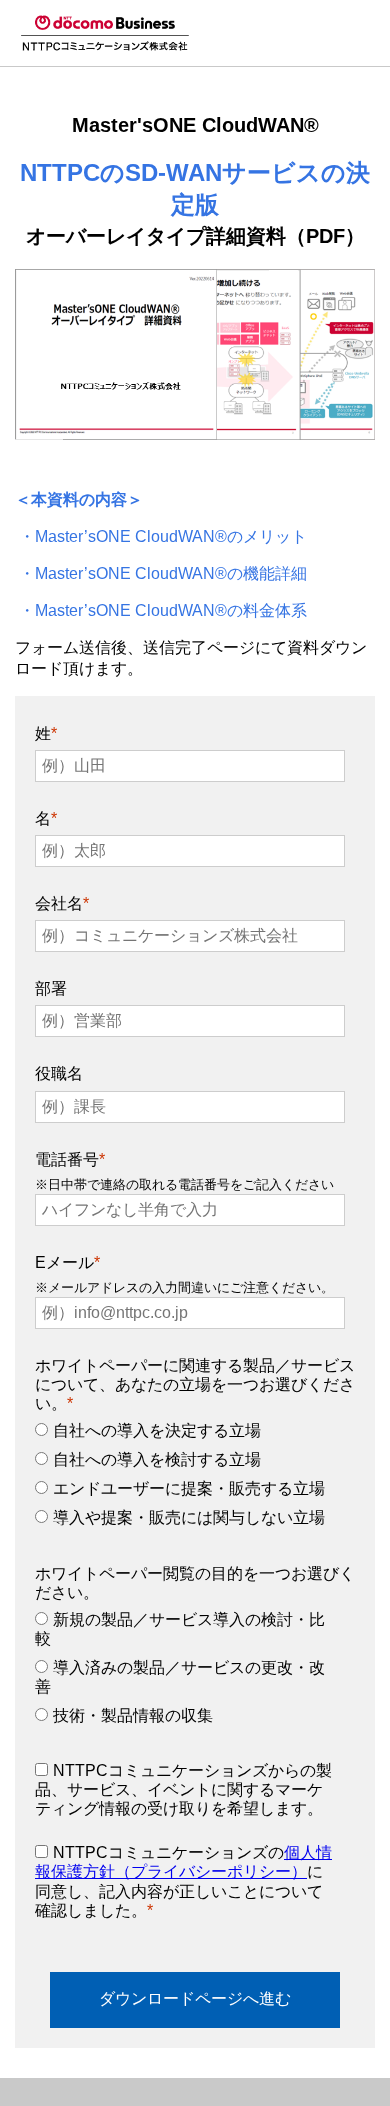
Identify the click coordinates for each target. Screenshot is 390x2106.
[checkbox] (191, 1479)
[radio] (191, 1435)
